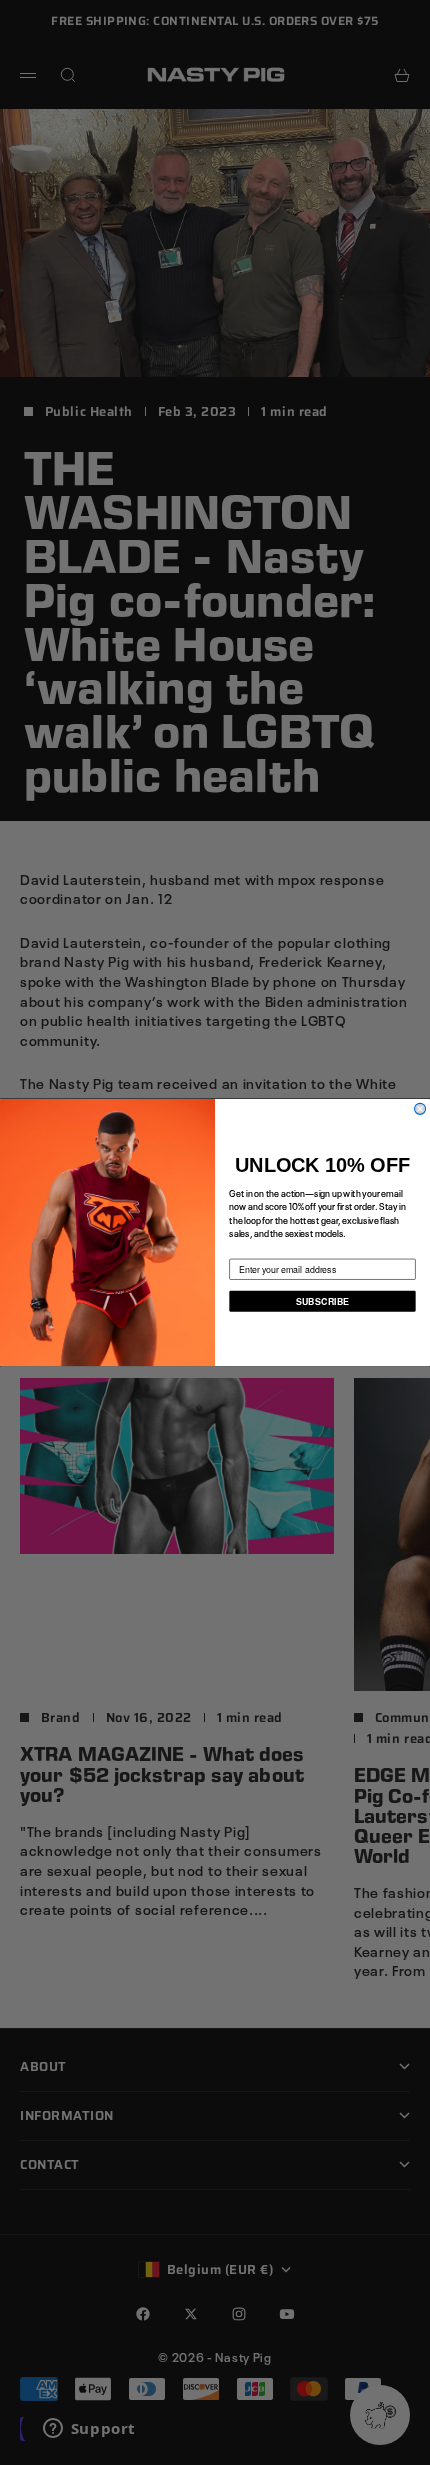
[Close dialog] (420, 1108)
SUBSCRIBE (322, 1300)
